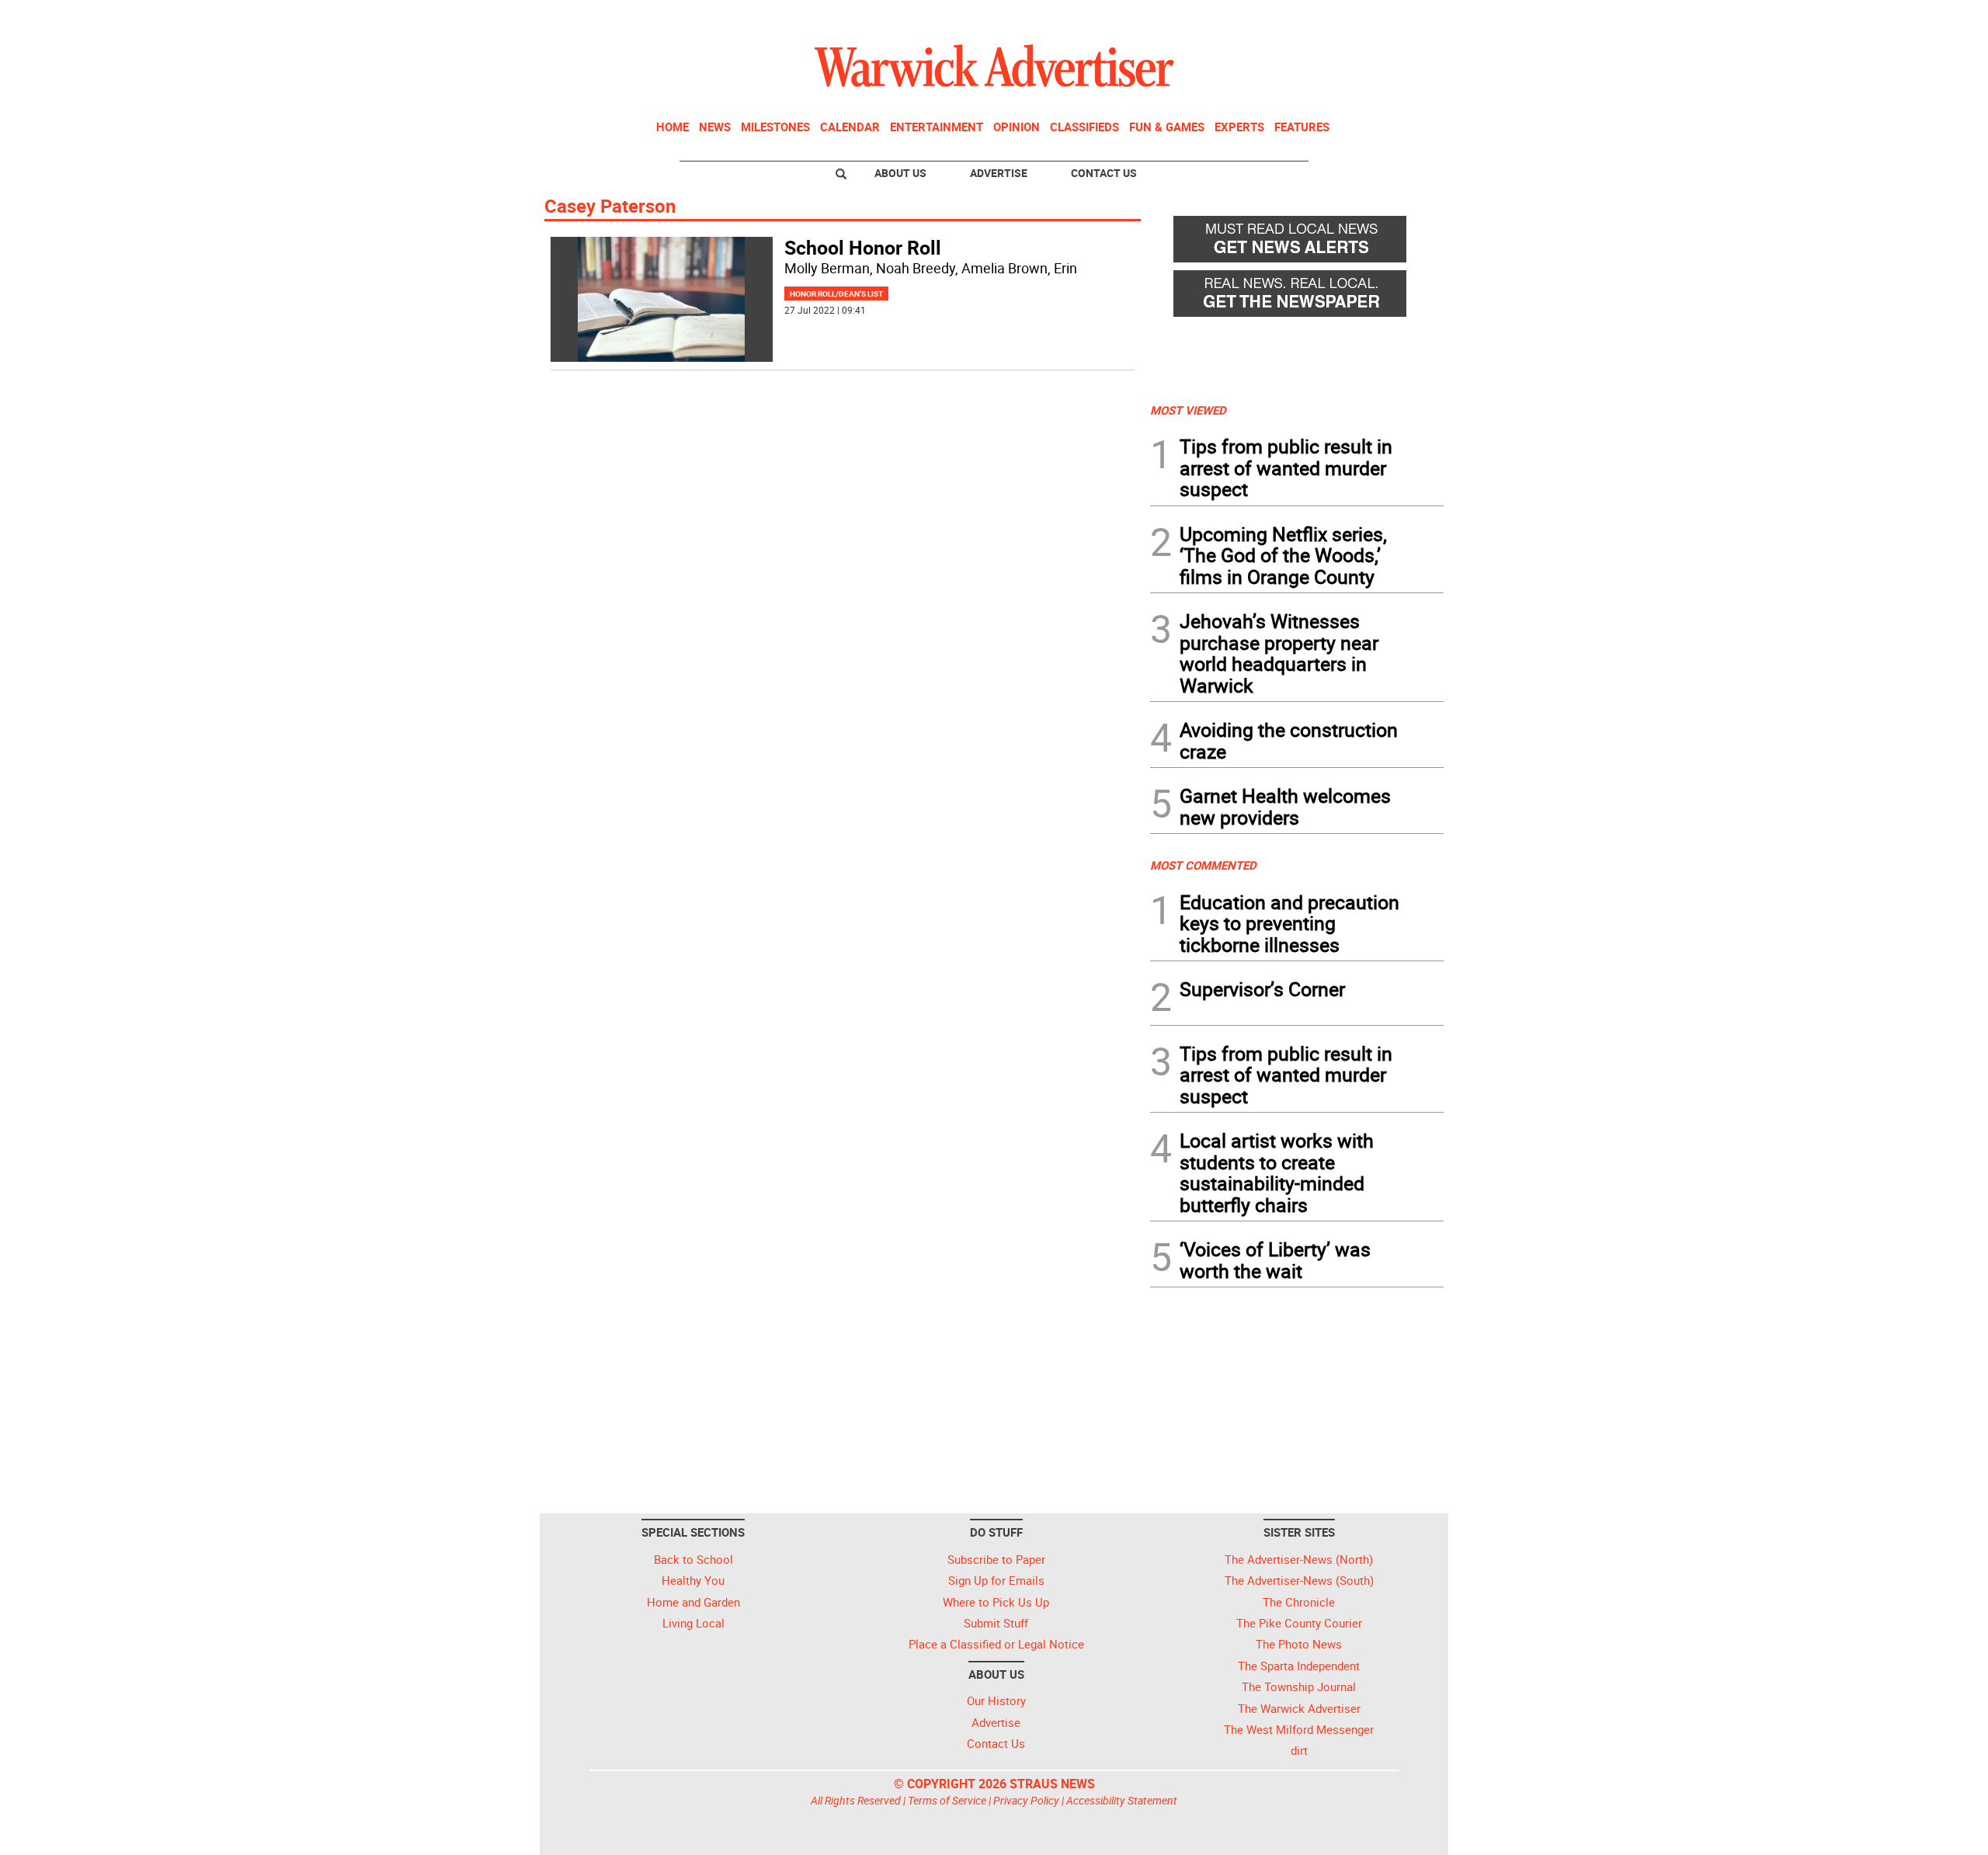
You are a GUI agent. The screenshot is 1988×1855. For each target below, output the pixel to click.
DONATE (1406, 18)
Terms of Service (947, 1800)
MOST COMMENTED (1203, 865)
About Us (900, 173)
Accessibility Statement (1122, 1800)
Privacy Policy (1026, 1800)
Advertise (999, 173)
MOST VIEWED (1188, 410)
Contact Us (1104, 173)
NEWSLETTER (1319, 18)
